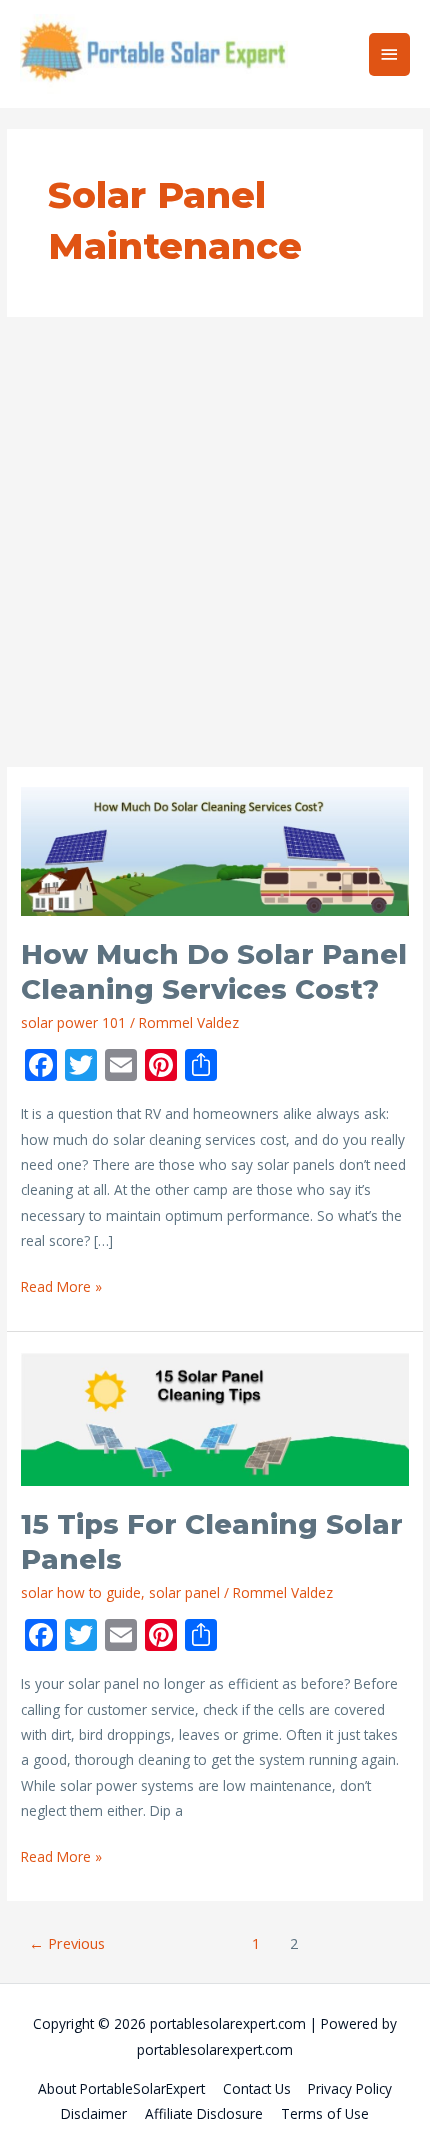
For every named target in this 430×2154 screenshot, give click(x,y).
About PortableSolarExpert (121, 2088)
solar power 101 (73, 1022)
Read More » (61, 1287)
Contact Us (257, 2088)
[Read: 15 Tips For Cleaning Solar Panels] (215, 1417)
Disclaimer (94, 2113)
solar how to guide (81, 1592)
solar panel (184, 1592)
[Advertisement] (215, 542)
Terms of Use (325, 2113)
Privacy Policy (350, 2088)
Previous (67, 1943)
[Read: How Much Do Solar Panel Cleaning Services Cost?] (215, 850)
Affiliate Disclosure (204, 2113)
